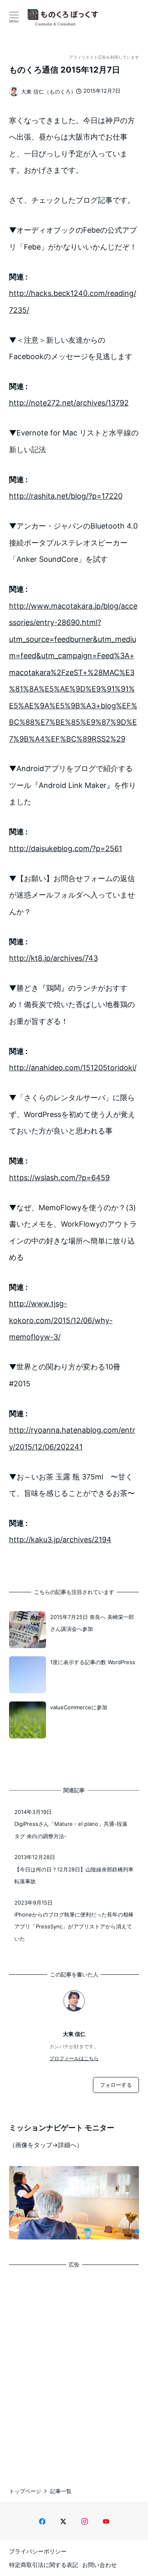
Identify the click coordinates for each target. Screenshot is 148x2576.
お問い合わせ (99, 2565)
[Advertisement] (74, 2370)
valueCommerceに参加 (79, 1707)
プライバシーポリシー (38, 2551)
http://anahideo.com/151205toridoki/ (73, 1068)
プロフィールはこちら (74, 2058)
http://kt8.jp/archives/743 (53, 958)
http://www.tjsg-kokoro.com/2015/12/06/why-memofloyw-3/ (61, 1320)
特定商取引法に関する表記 (44, 2565)
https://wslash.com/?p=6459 (59, 1178)
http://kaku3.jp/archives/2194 (60, 1540)
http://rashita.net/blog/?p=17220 (66, 496)
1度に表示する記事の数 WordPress (93, 1662)
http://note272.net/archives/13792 (69, 403)
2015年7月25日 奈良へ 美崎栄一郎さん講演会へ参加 (92, 1623)
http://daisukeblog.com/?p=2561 (66, 848)
